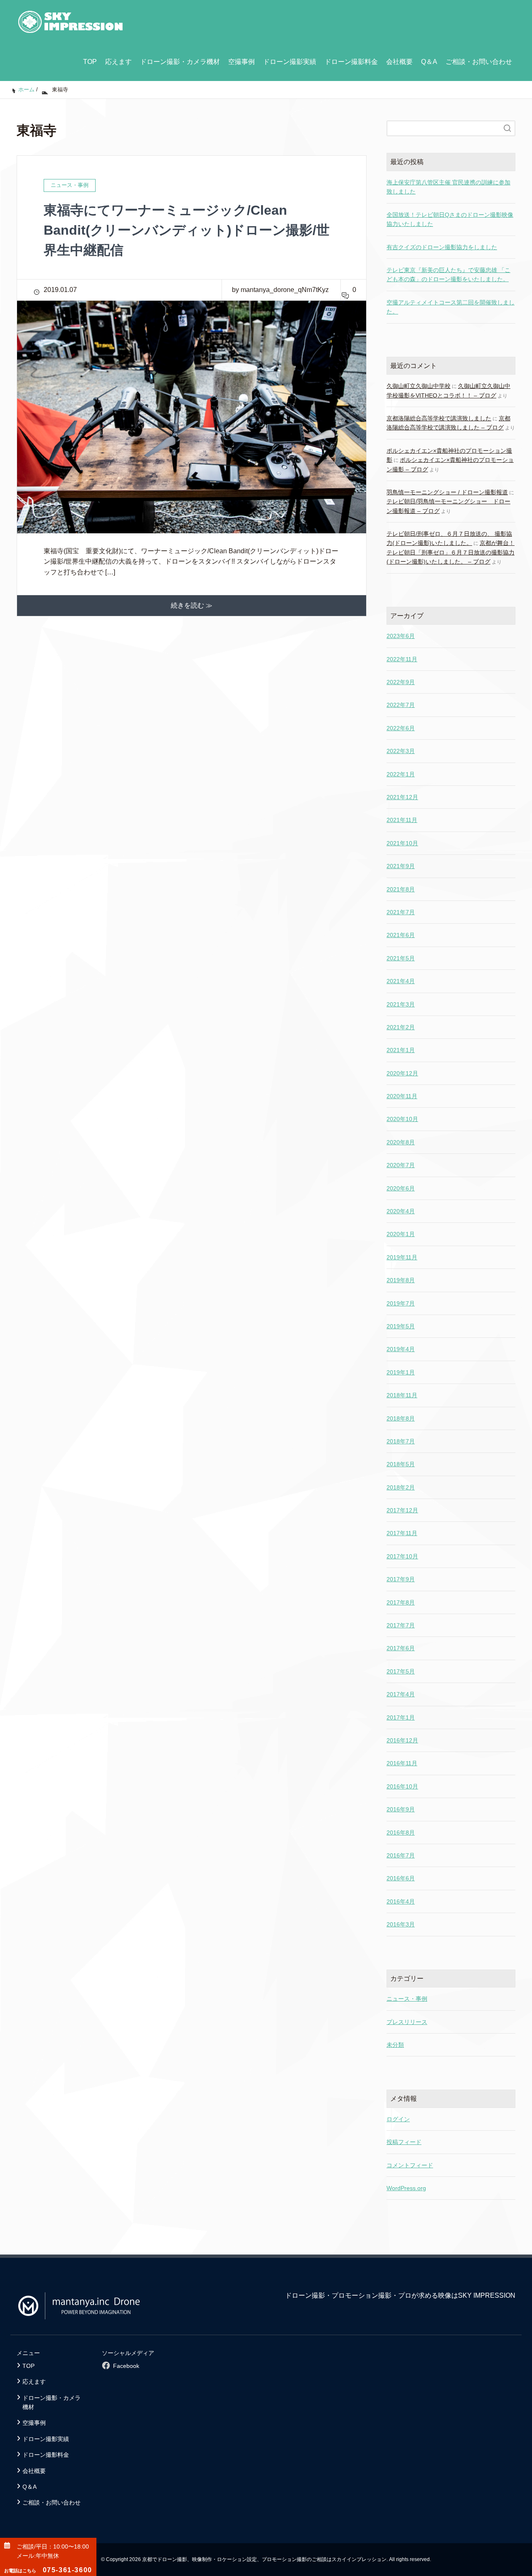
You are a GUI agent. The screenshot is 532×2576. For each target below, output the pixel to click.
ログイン (398, 2119)
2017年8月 (401, 1602)
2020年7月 (401, 1165)
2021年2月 (401, 1027)
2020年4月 (401, 1211)
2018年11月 (402, 1395)
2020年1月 (401, 1234)
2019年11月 (402, 1257)
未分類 (395, 2045)
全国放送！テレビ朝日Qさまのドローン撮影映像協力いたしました (450, 219)
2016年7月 (401, 1855)
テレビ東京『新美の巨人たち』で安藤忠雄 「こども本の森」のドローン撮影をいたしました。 (448, 275)
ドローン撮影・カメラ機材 (180, 62)
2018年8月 (401, 1418)
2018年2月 (401, 1487)
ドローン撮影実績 (290, 62)
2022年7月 (401, 705)
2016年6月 (401, 1878)
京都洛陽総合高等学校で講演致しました (439, 418)
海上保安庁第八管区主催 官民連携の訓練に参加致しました (448, 187)
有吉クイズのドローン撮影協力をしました (442, 247)
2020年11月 (402, 1096)
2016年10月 (402, 1786)
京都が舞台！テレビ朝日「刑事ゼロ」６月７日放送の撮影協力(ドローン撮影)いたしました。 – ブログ (451, 552)
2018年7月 (401, 1441)
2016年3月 (401, 1924)
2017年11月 (402, 1533)
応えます (118, 62)
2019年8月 (401, 1280)
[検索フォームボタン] (507, 128)
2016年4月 (401, 1901)
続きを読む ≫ (192, 605)
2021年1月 (401, 1050)
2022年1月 (401, 774)
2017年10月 (402, 1556)
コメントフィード (410, 2165)
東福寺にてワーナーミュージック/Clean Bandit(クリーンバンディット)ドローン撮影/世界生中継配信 (187, 230)
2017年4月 (401, 1694)
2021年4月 (401, 981)
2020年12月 (402, 1073)
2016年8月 (401, 1833)
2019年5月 (401, 1326)
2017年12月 (402, 1510)
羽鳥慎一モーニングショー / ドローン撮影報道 (447, 492)
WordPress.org (406, 2188)
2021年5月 (401, 958)
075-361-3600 (48, 2570)
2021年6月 (401, 935)
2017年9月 (401, 1579)
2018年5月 (401, 1464)
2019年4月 (401, 1349)
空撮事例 (241, 62)
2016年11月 (402, 1763)
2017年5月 (401, 1671)
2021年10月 (402, 843)
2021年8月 (401, 889)
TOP (90, 62)
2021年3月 (401, 1004)
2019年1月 (401, 1372)
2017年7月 (401, 1625)
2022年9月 (401, 682)
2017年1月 (401, 1717)
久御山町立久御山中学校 (419, 386)
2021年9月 (401, 866)
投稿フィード (404, 2142)
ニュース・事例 (407, 1999)
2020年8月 (401, 1142)
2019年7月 (401, 1303)
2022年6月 (401, 728)
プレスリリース (407, 2022)
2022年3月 (401, 751)
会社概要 (399, 62)
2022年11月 (402, 659)
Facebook (126, 2366)
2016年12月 (402, 1740)
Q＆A (429, 62)
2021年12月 (402, 797)
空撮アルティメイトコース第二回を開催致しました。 (451, 307)
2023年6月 (401, 636)
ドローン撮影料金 (351, 62)
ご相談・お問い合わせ (479, 62)
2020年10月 (402, 1119)
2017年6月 (401, 1648)
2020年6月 (401, 1188)
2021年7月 (401, 912)
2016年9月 (401, 1809)
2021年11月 (402, 820)
